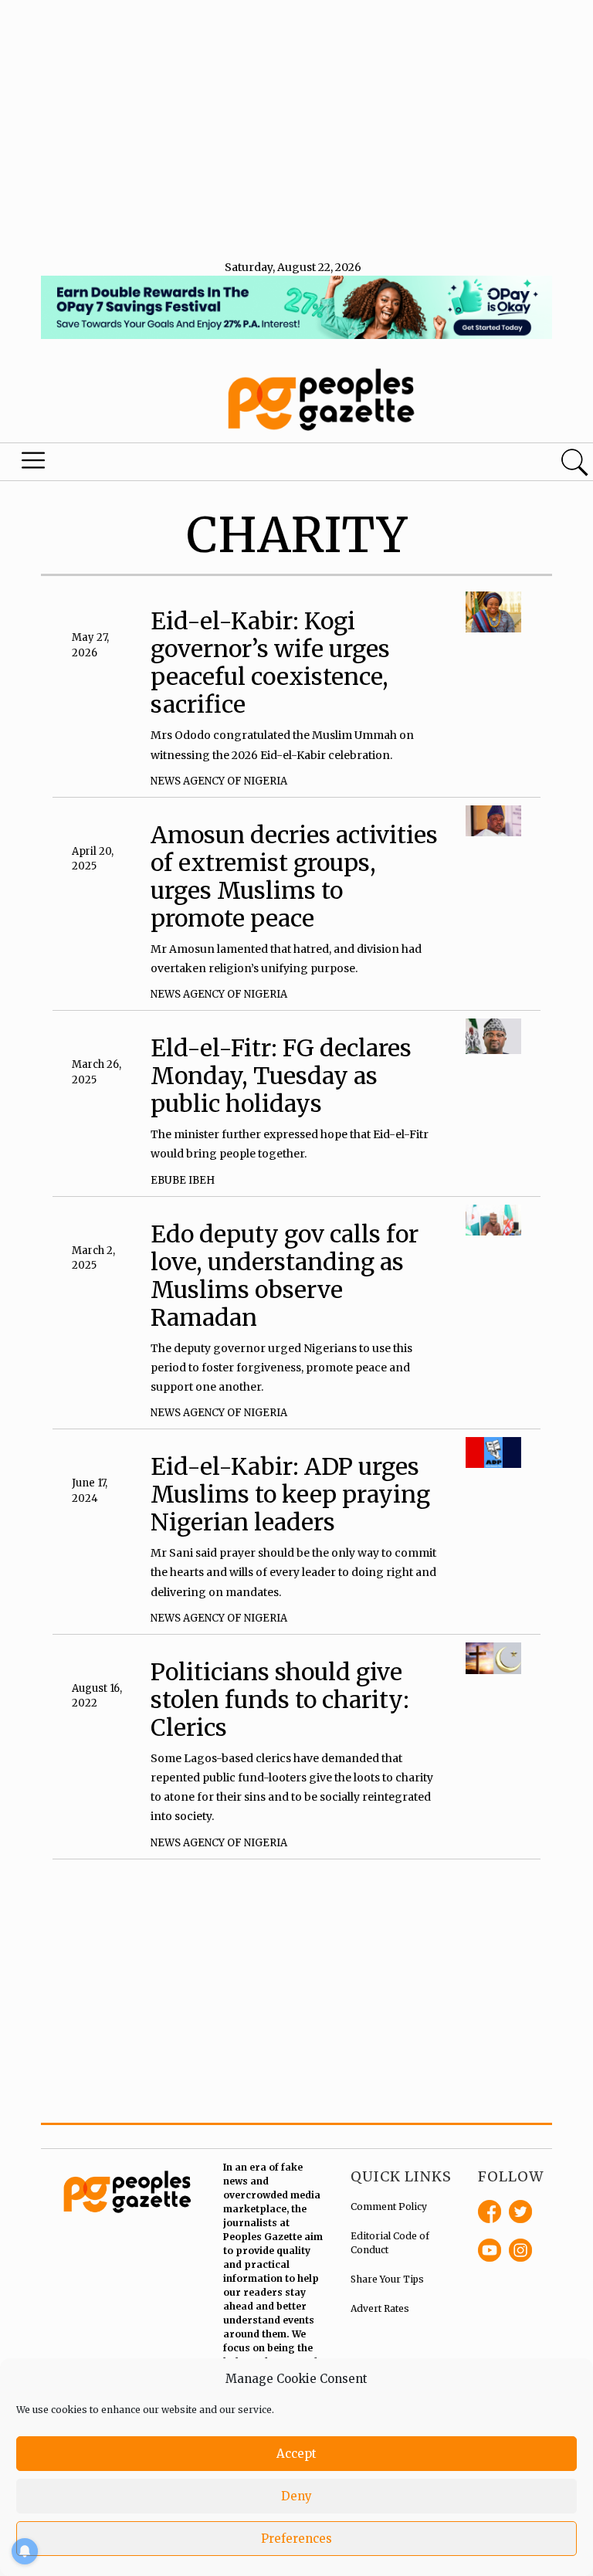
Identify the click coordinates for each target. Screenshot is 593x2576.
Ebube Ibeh (183, 1180)
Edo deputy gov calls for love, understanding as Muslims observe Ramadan (285, 1276)
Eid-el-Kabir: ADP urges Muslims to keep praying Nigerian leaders (290, 1494)
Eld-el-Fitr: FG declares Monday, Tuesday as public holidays (281, 1076)
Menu (34, 464)
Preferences (296, 2539)
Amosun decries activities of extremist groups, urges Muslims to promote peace (294, 876)
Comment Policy (389, 2207)
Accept (296, 2454)
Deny (296, 2496)
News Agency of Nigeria (219, 781)
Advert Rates (380, 2308)
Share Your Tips (387, 2279)
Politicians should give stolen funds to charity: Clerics (280, 1700)
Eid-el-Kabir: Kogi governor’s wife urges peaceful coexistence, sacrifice (270, 663)
